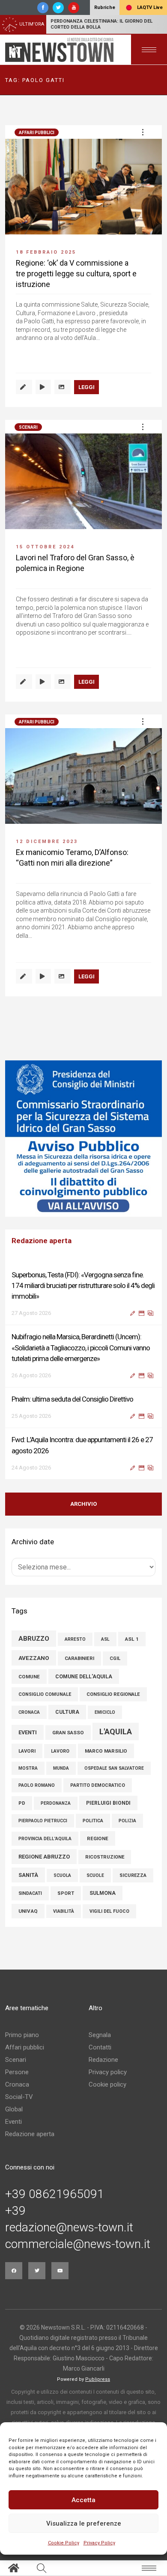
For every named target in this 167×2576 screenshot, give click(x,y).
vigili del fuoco (109, 1911)
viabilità (64, 1911)
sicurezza (133, 1875)
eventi (28, 1732)
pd (22, 1803)
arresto (75, 1639)
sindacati (30, 1893)
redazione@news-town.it (69, 2228)
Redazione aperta (30, 2134)
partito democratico (98, 1785)
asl (105, 1639)
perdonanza (56, 1803)
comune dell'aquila (84, 1676)
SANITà (28, 1875)
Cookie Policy (64, 2543)
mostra (28, 1768)
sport (66, 1893)
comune (29, 1677)
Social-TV (19, 2097)
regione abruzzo (44, 1857)
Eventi (13, 2122)
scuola (62, 1875)
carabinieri (79, 1658)
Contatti (100, 2047)
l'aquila (116, 1731)
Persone (17, 2072)
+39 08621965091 (55, 2194)
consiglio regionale (113, 1694)
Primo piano (22, 2035)
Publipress (98, 2379)
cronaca (29, 1712)
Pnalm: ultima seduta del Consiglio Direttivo (72, 1399)
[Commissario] (83, 1139)
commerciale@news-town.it (78, 2244)
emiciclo (105, 1712)
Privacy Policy (99, 2543)
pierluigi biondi (108, 1803)
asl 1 (132, 1639)
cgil (115, 1658)
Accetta (83, 2500)
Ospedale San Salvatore (114, 1768)
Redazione (103, 2060)
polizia (127, 1821)
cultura (67, 1712)
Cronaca (17, 2084)
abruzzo (34, 1639)
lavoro (60, 1751)
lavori (27, 1751)
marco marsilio (106, 1751)
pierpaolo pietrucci (43, 1821)
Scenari (28, 427)
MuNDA (61, 1768)
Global (14, 2109)
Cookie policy (107, 2084)
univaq (28, 1911)
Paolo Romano (37, 1785)
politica (93, 1821)
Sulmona (103, 1893)
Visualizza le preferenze (84, 2523)
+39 (15, 2211)
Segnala (100, 2035)
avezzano (34, 1658)
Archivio (83, 1504)
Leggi (86, 387)
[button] (143, 132)
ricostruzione (105, 1857)
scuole (95, 1875)
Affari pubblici (37, 133)
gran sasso (68, 1733)
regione (98, 1838)
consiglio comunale (45, 1694)
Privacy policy (108, 2072)
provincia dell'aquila (45, 1839)
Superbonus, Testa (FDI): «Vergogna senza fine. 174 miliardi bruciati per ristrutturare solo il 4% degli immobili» (83, 1285)
